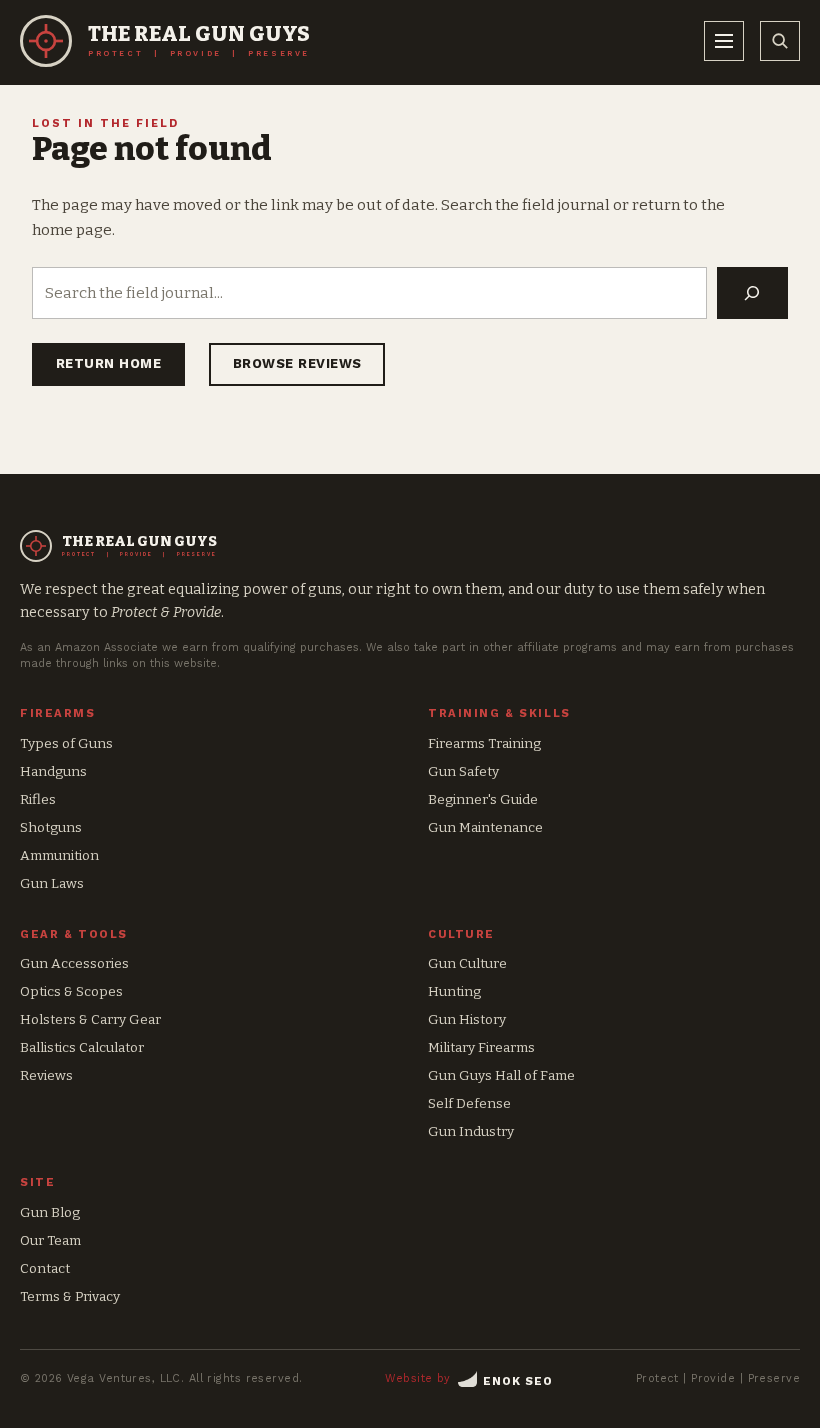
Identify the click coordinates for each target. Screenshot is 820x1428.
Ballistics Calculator (82, 1047)
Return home (109, 363)
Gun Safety (463, 771)
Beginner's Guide (483, 799)
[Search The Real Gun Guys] (780, 41)
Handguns (53, 771)
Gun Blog (50, 1212)
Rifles (38, 799)
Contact (45, 1268)
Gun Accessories (74, 963)
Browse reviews (297, 363)
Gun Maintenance (485, 827)
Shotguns (51, 827)
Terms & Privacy (70, 1296)
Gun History (467, 1019)
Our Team (50, 1240)
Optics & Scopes (71, 991)
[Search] (752, 293)
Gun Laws (52, 883)
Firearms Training (484, 743)
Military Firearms (481, 1047)
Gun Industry (471, 1131)
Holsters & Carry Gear (90, 1019)
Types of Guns (66, 743)
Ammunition (59, 855)
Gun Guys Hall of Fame (501, 1075)
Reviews (46, 1075)
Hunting (454, 991)
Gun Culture (467, 963)
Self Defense (469, 1103)
